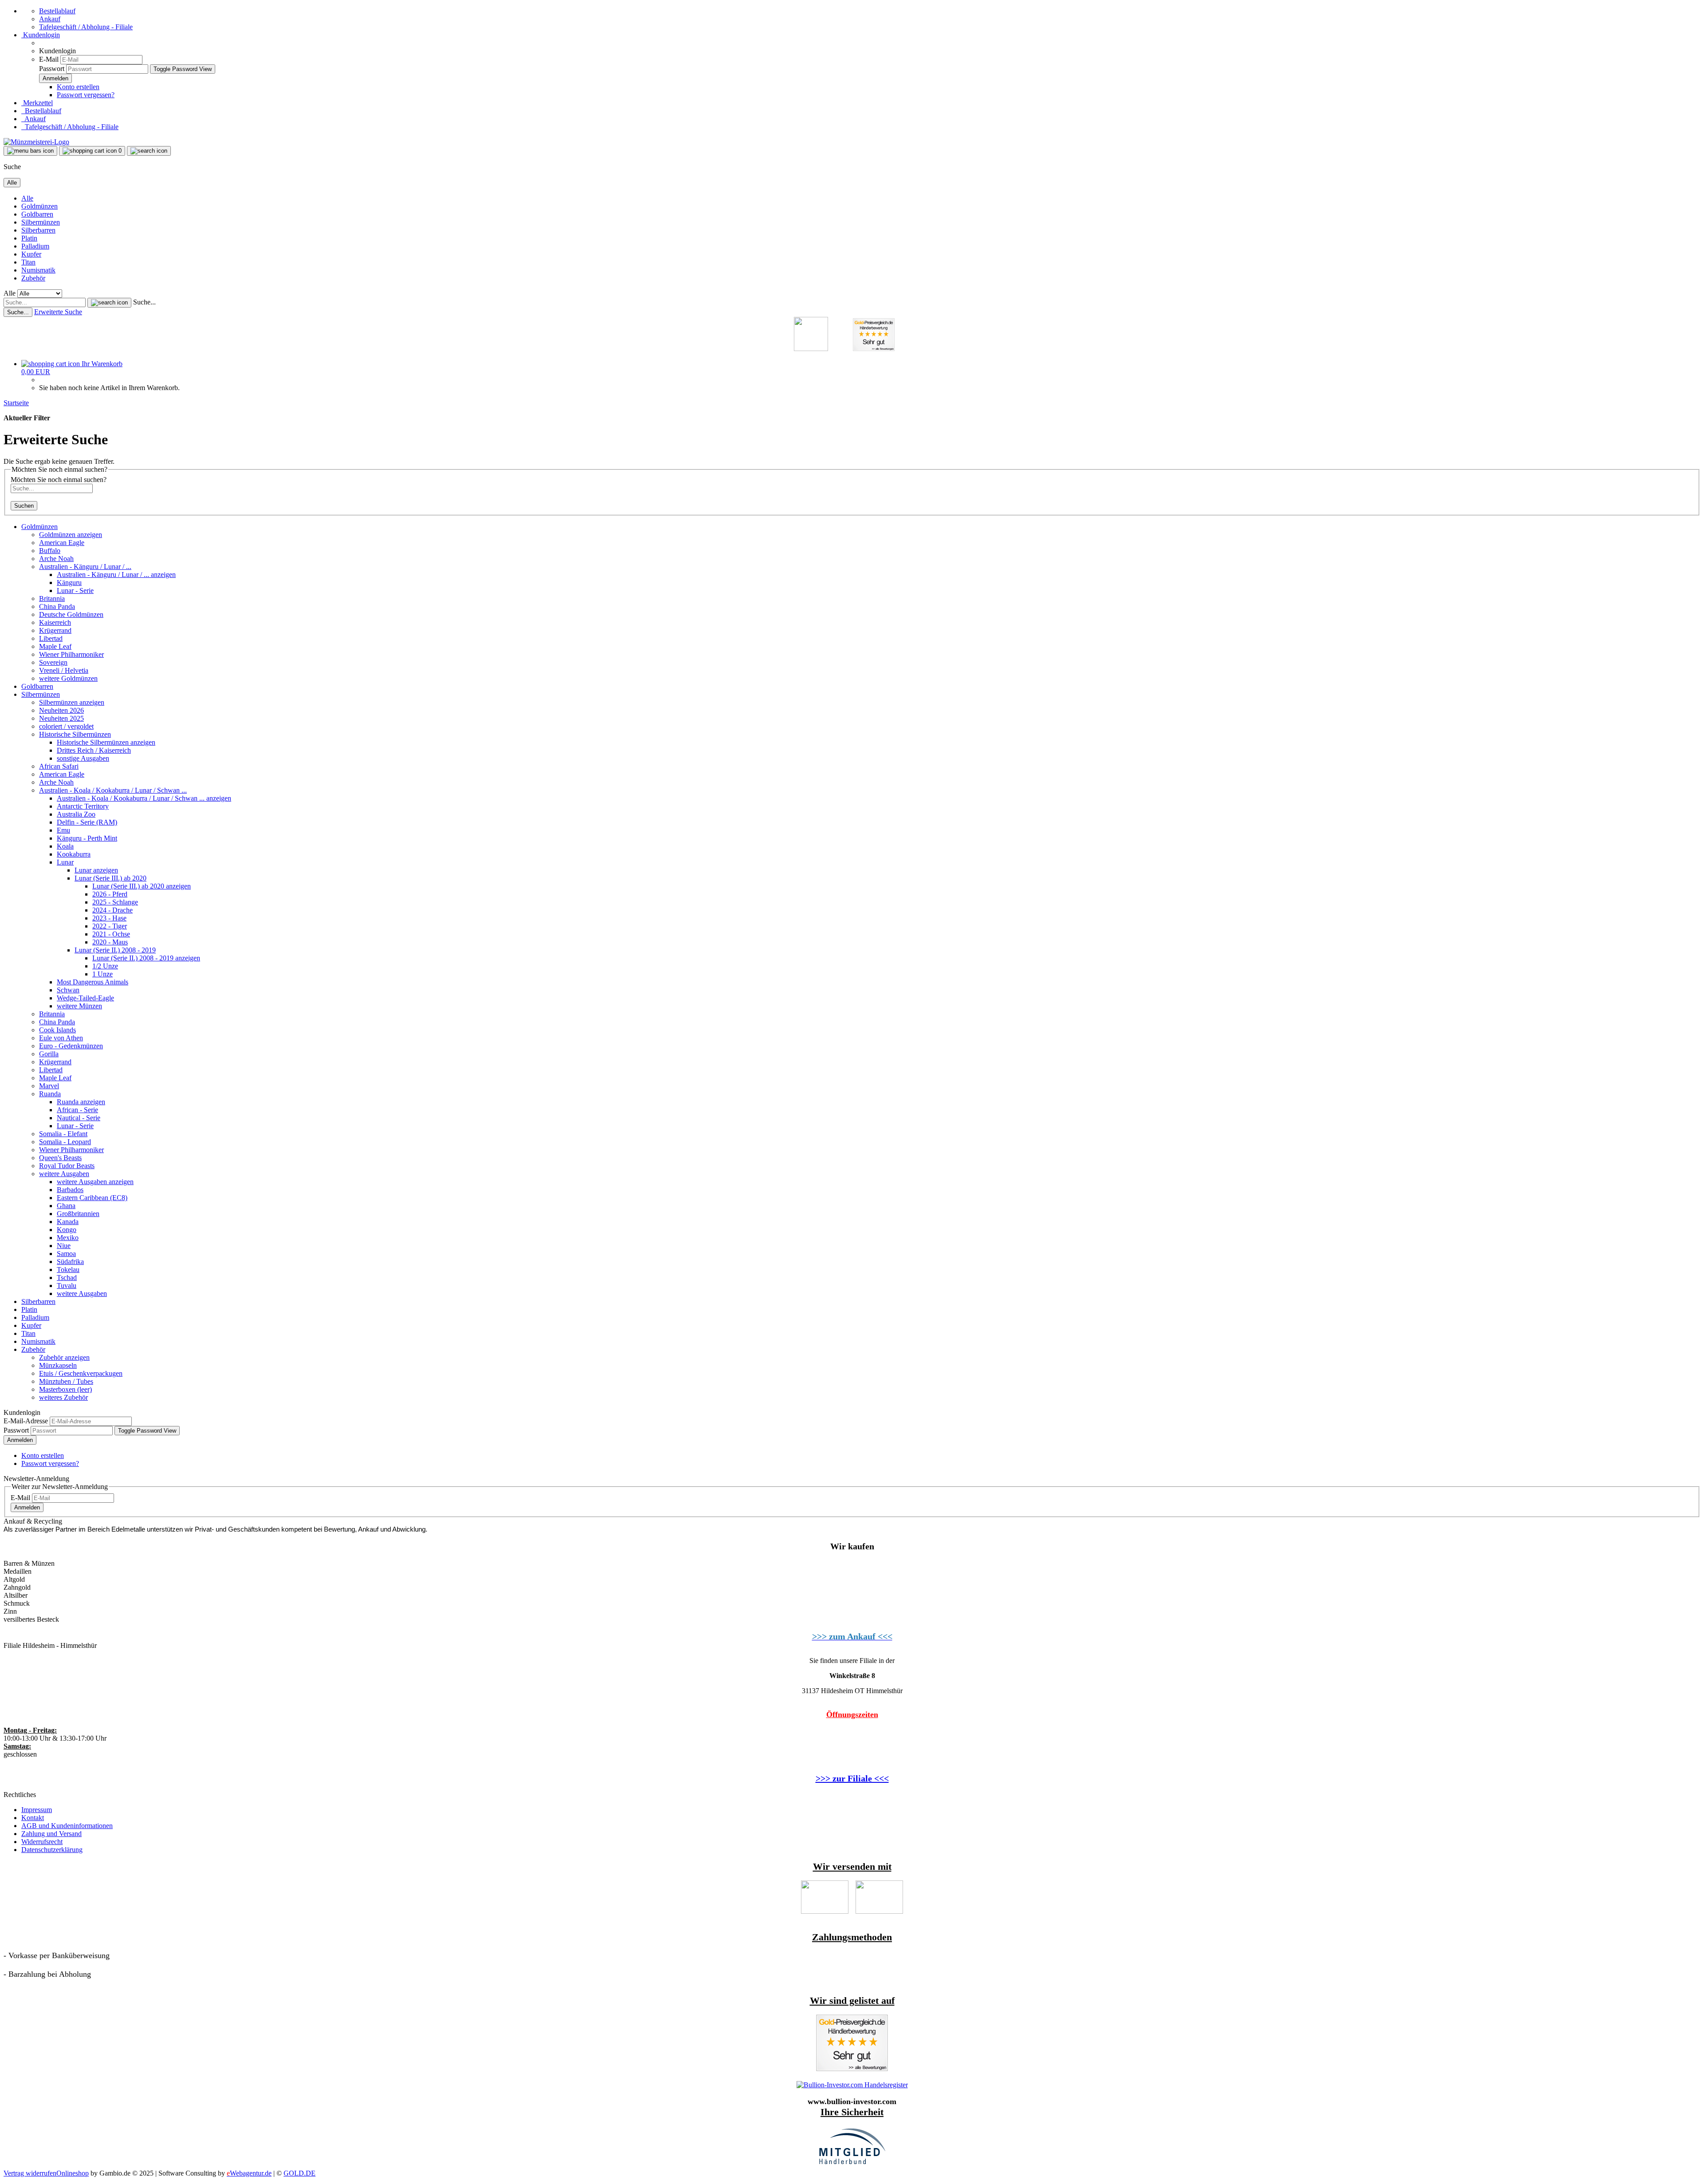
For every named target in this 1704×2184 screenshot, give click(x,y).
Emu (63, 830)
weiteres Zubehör (63, 1397)
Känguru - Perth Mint (87, 838)
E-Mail (49, 59)
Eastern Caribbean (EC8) (92, 1198)
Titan (28, 262)
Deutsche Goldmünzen (71, 614)
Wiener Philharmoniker (71, 654)
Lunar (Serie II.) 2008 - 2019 (115, 950)
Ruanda (50, 1094)
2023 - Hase (109, 918)
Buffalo (50, 551)
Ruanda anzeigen (81, 1102)
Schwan (68, 990)
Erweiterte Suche (58, 312)
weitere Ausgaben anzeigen (95, 1182)
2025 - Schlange (115, 902)
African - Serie (77, 1110)
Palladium (35, 246)
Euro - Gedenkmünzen (71, 1046)
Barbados (70, 1190)
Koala (65, 846)
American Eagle (62, 543)
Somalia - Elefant (63, 1134)
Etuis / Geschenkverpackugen (81, 1373)
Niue (64, 1246)
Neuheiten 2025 (61, 718)
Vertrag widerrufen (30, 2173)
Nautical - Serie (79, 1118)
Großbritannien (78, 1214)
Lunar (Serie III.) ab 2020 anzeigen (142, 886)
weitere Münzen (79, 1006)
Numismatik (38, 270)
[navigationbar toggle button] (30, 151)
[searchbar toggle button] (149, 151)
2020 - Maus (110, 942)
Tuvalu (67, 1286)
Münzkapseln (58, 1365)
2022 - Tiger (110, 926)
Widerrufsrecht (42, 1842)
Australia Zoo (76, 814)
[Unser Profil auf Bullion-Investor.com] (852, 2085)
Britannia (52, 598)
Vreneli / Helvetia (64, 670)
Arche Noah (56, 559)
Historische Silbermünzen (75, 734)
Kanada (68, 1222)
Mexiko (68, 1238)
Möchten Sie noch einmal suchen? (59, 480)
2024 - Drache (112, 910)
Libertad (51, 638)
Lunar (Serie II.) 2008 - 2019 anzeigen (146, 958)
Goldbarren (37, 214)
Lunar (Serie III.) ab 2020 (110, 878)
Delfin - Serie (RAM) (87, 822)
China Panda (57, 606)
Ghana (66, 1206)
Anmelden (20, 1440)
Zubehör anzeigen (64, 1357)
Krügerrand (55, 630)
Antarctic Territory (83, 806)
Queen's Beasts (60, 1158)
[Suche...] (109, 303)
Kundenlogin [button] (41, 35)
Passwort (52, 69)
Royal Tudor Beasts (67, 1166)
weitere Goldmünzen (68, 678)
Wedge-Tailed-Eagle (85, 998)
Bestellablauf (57, 11)
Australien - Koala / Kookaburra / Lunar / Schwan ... (113, 790)
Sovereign (53, 662)
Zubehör (33, 278)
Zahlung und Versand (51, 1834)
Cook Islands (57, 1030)
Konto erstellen (78, 87)
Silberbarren (38, 230)
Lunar (65, 862)
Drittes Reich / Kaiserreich (94, 750)
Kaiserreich (55, 622)
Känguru (69, 583)
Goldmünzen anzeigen (71, 535)
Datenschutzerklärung (52, 1850)
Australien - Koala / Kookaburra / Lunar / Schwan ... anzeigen (144, 798)
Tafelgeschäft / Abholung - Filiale (86, 27)
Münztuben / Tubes (66, 1381)
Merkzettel (37, 103)
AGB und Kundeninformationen (67, 1826)
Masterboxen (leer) (65, 1389)
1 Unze (103, 974)
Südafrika (70, 1262)
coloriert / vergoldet (66, 726)
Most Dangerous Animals (93, 982)
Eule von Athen (61, 1038)
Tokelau (68, 1270)
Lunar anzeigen (96, 870)
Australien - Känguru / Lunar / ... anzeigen (116, 575)
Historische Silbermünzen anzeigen (106, 742)
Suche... (144, 302)
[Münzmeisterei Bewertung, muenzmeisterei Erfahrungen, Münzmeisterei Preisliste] (852, 2069)
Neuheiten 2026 (61, 710)
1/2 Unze (105, 966)
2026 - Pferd (110, 894)
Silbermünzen (41, 222)
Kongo (67, 1230)
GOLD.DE (300, 2173)
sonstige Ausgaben (83, 758)
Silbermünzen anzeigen (72, 702)
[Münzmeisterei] (36, 142)
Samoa (66, 1254)
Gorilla (49, 1054)
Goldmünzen (39, 206)
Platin (29, 238)
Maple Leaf (55, 646)
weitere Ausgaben (64, 1174)
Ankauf (50, 19)
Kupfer (31, 254)
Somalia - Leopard (65, 1142)
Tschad (67, 1278)
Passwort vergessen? (86, 95)
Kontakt (33, 1818)
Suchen (24, 506)
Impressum (37, 1810)
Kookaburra (74, 854)
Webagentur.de (249, 2173)
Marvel (49, 1086)
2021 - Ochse (111, 934)
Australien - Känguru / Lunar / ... (85, 567)
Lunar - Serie (75, 590)
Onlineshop (73, 2173)
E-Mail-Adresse (26, 1421)
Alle (27, 198)
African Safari (59, 766)
